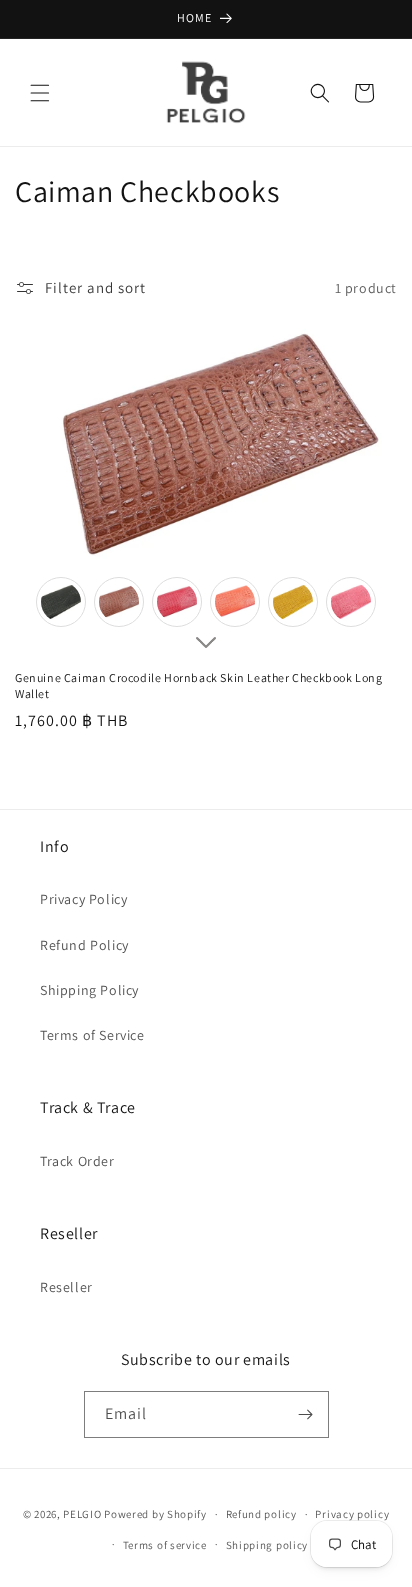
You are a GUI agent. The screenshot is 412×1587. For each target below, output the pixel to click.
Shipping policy (267, 1545)
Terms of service (165, 1545)
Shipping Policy (89, 990)
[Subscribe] (306, 1414)
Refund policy (261, 1514)
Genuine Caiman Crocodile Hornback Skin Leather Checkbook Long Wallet (199, 685)
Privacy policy (352, 1514)
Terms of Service (92, 1035)
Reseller (66, 1287)
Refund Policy (84, 945)
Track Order (77, 1161)
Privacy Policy (83, 899)
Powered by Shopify (155, 1514)
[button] (40, 93)
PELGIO (82, 1514)
